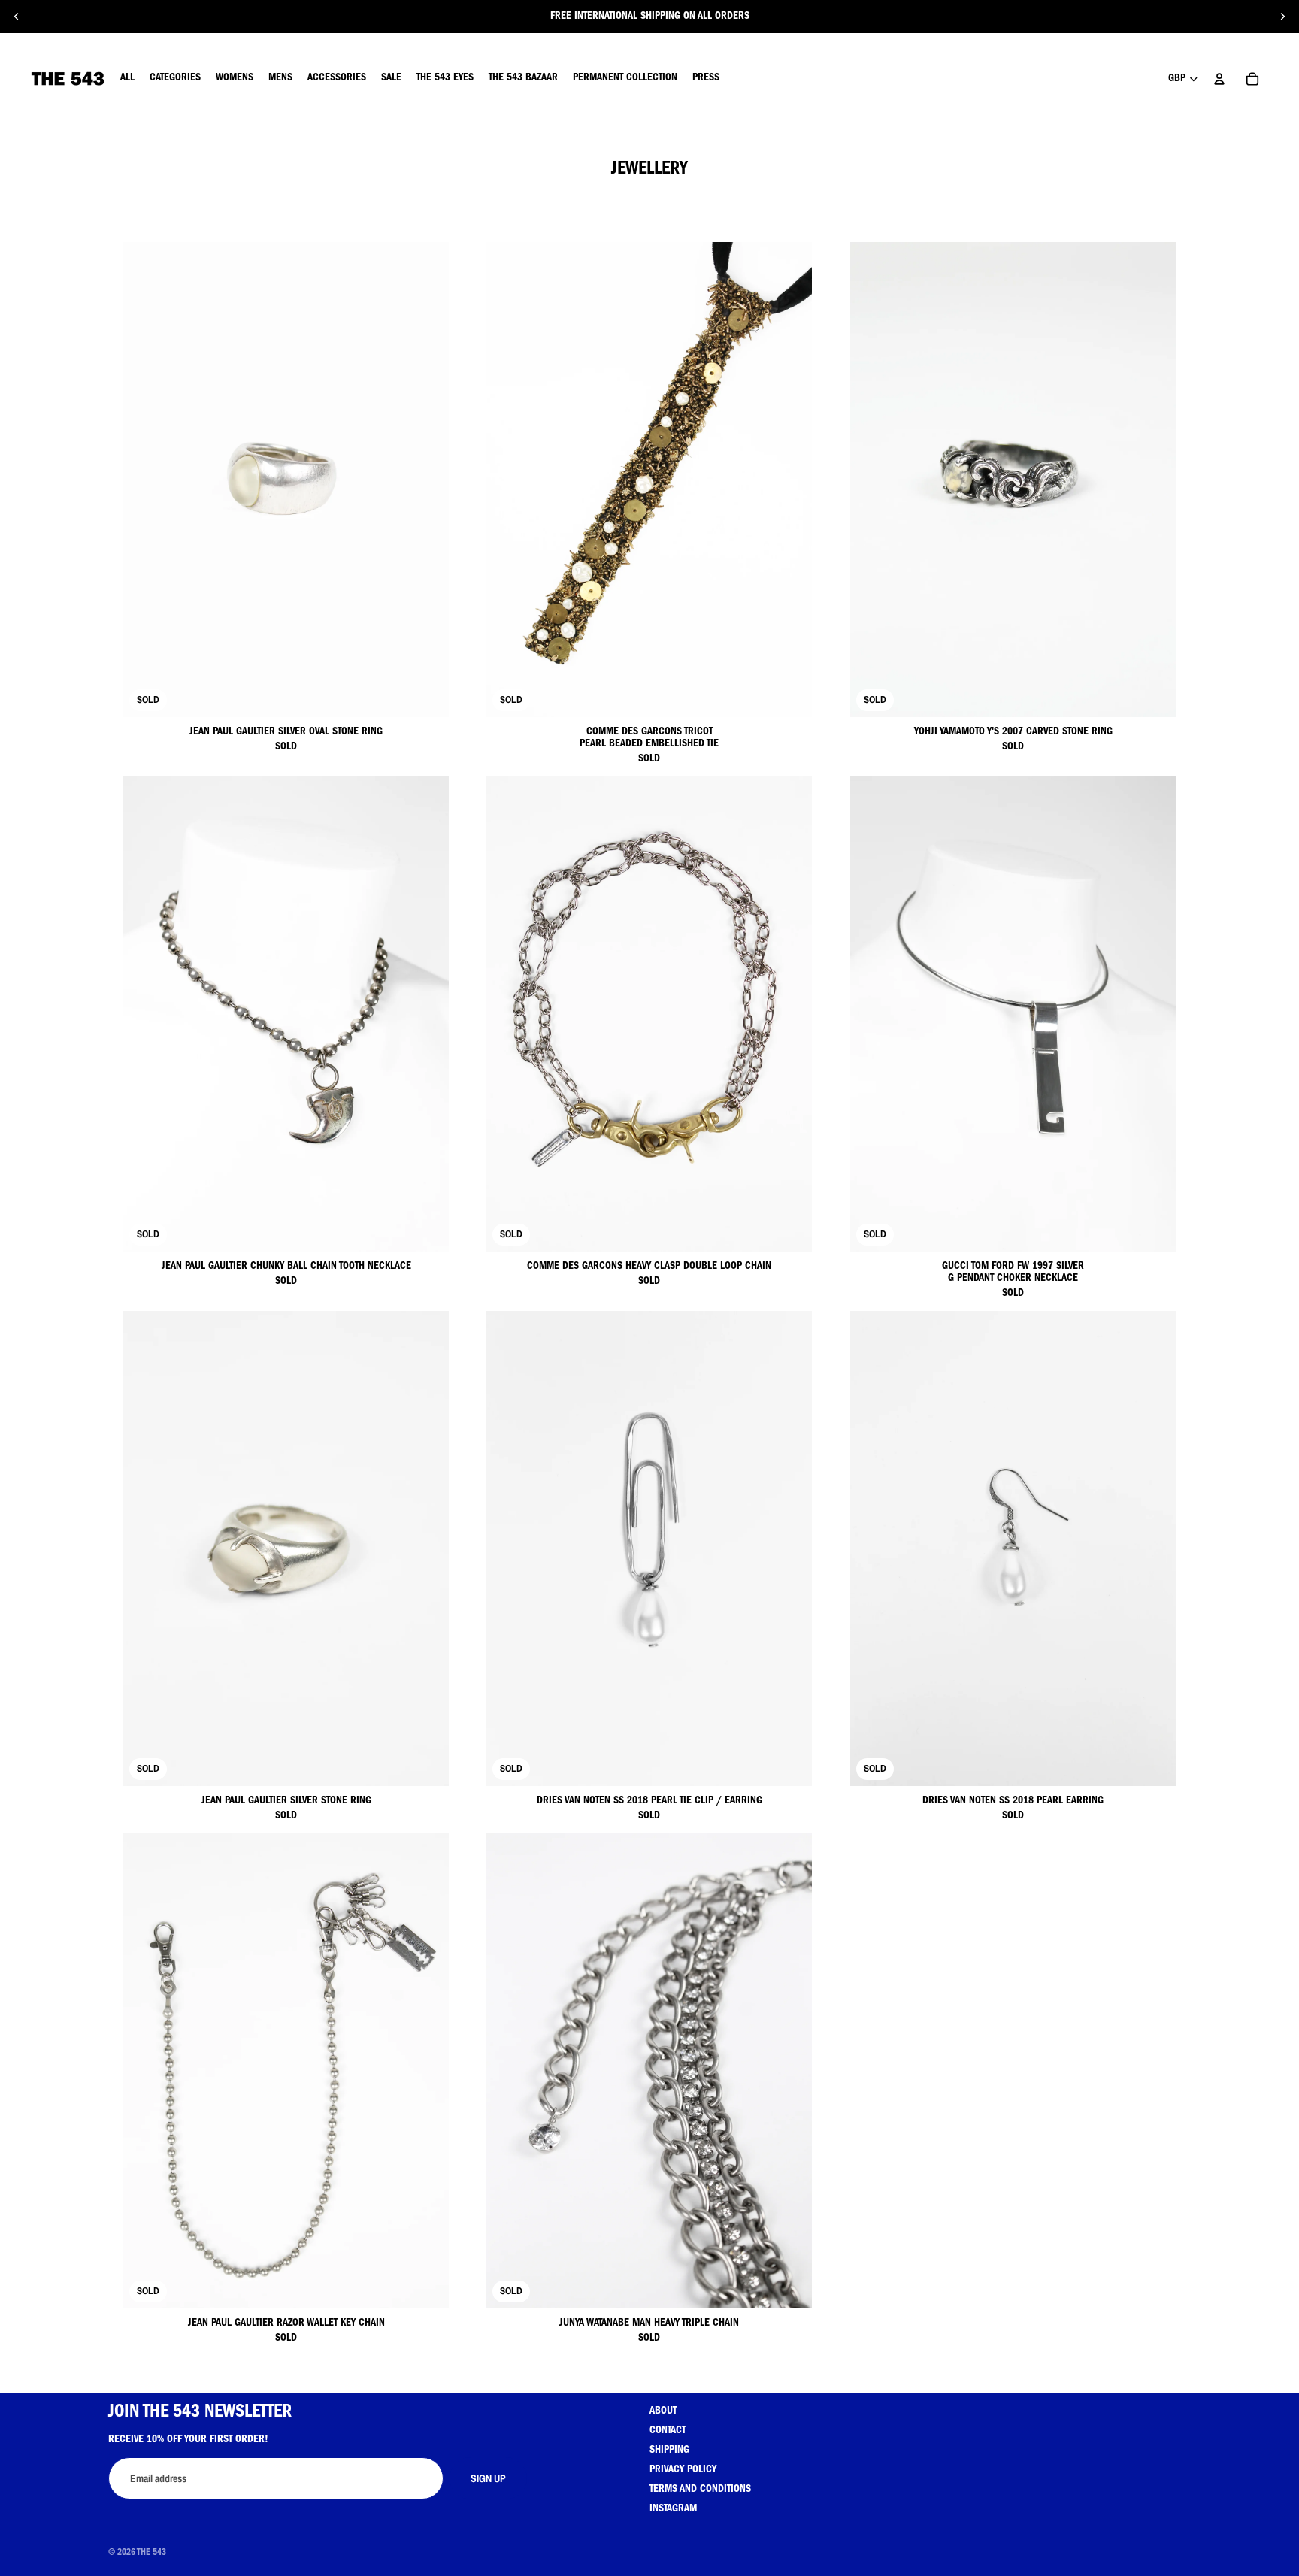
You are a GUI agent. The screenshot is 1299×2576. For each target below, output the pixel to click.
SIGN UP (488, 2478)
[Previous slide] (17, 17)
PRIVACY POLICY (683, 2470)
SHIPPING (669, 2450)
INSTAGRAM (673, 2509)
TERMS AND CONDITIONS (700, 2490)
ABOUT (663, 2411)
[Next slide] (1282, 17)
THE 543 (151, 2553)
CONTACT (668, 2431)
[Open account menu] (1219, 79)
